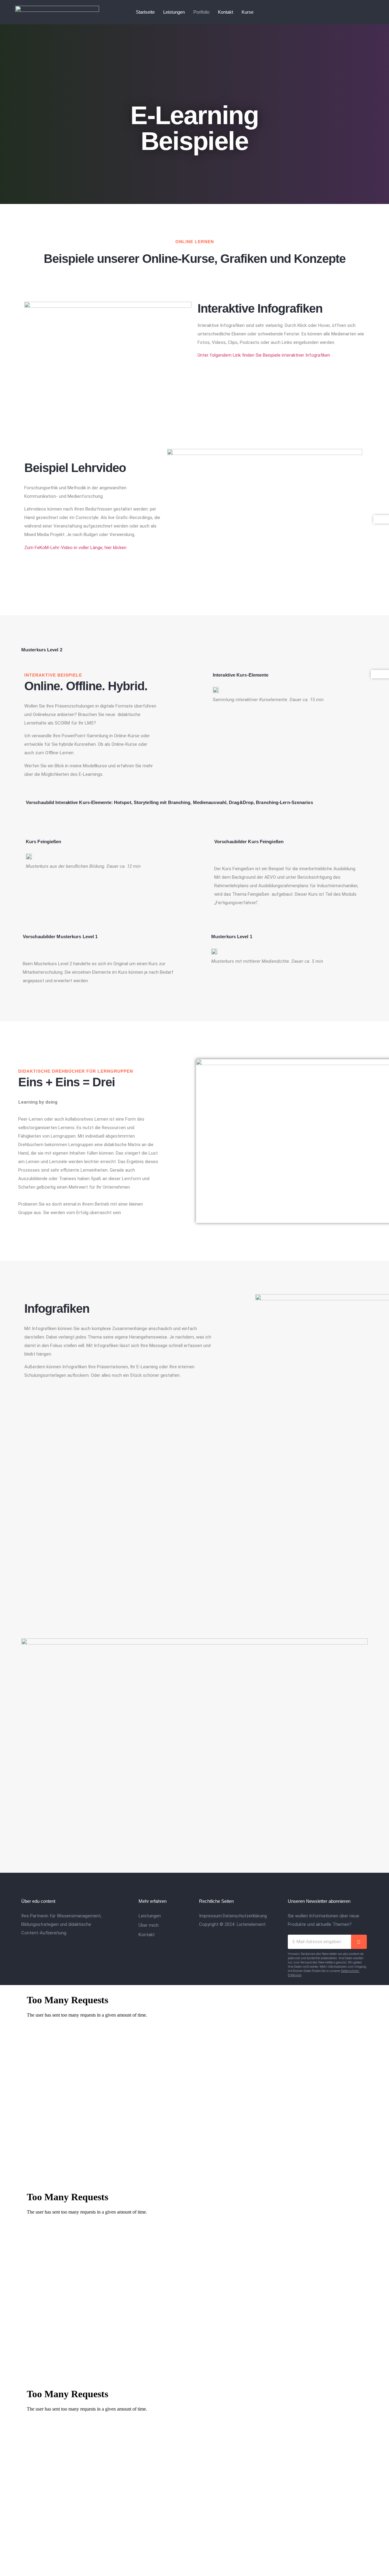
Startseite (145, 12)
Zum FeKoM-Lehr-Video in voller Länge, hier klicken (75, 548)
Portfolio (201, 12)
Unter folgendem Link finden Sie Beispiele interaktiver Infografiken (264, 355)
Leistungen (174, 12)
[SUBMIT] (359, 1942)
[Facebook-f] (344, 12)
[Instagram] (356, 12)
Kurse (248, 12)
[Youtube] (368, 12)
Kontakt (225, 12)
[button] (265, 504)
